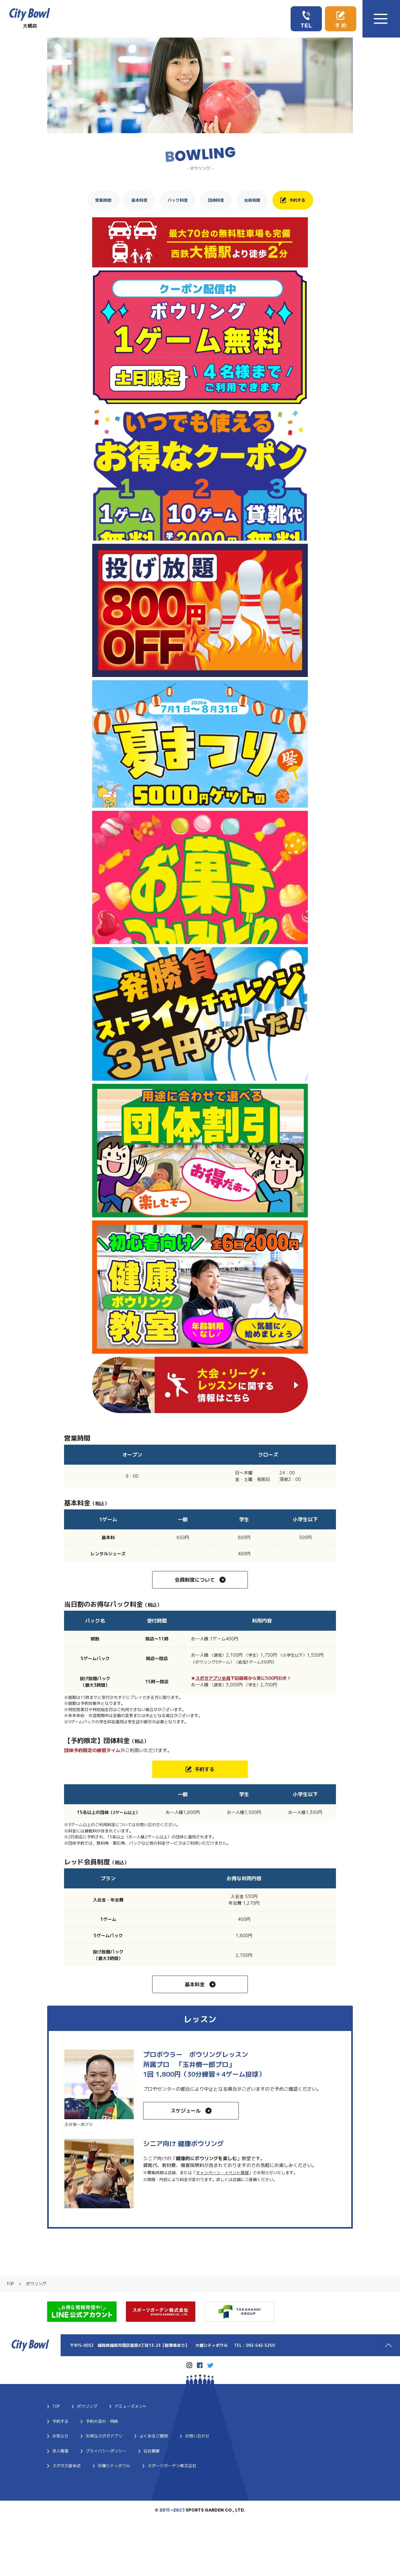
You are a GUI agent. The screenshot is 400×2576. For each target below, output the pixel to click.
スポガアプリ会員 (213, 1678)
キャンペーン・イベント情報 (222, 2173)
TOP (10, 2284)
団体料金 (216, 200)
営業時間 (103, 200)
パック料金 (178, 200)
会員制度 (252, 200)
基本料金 (139, 200)
